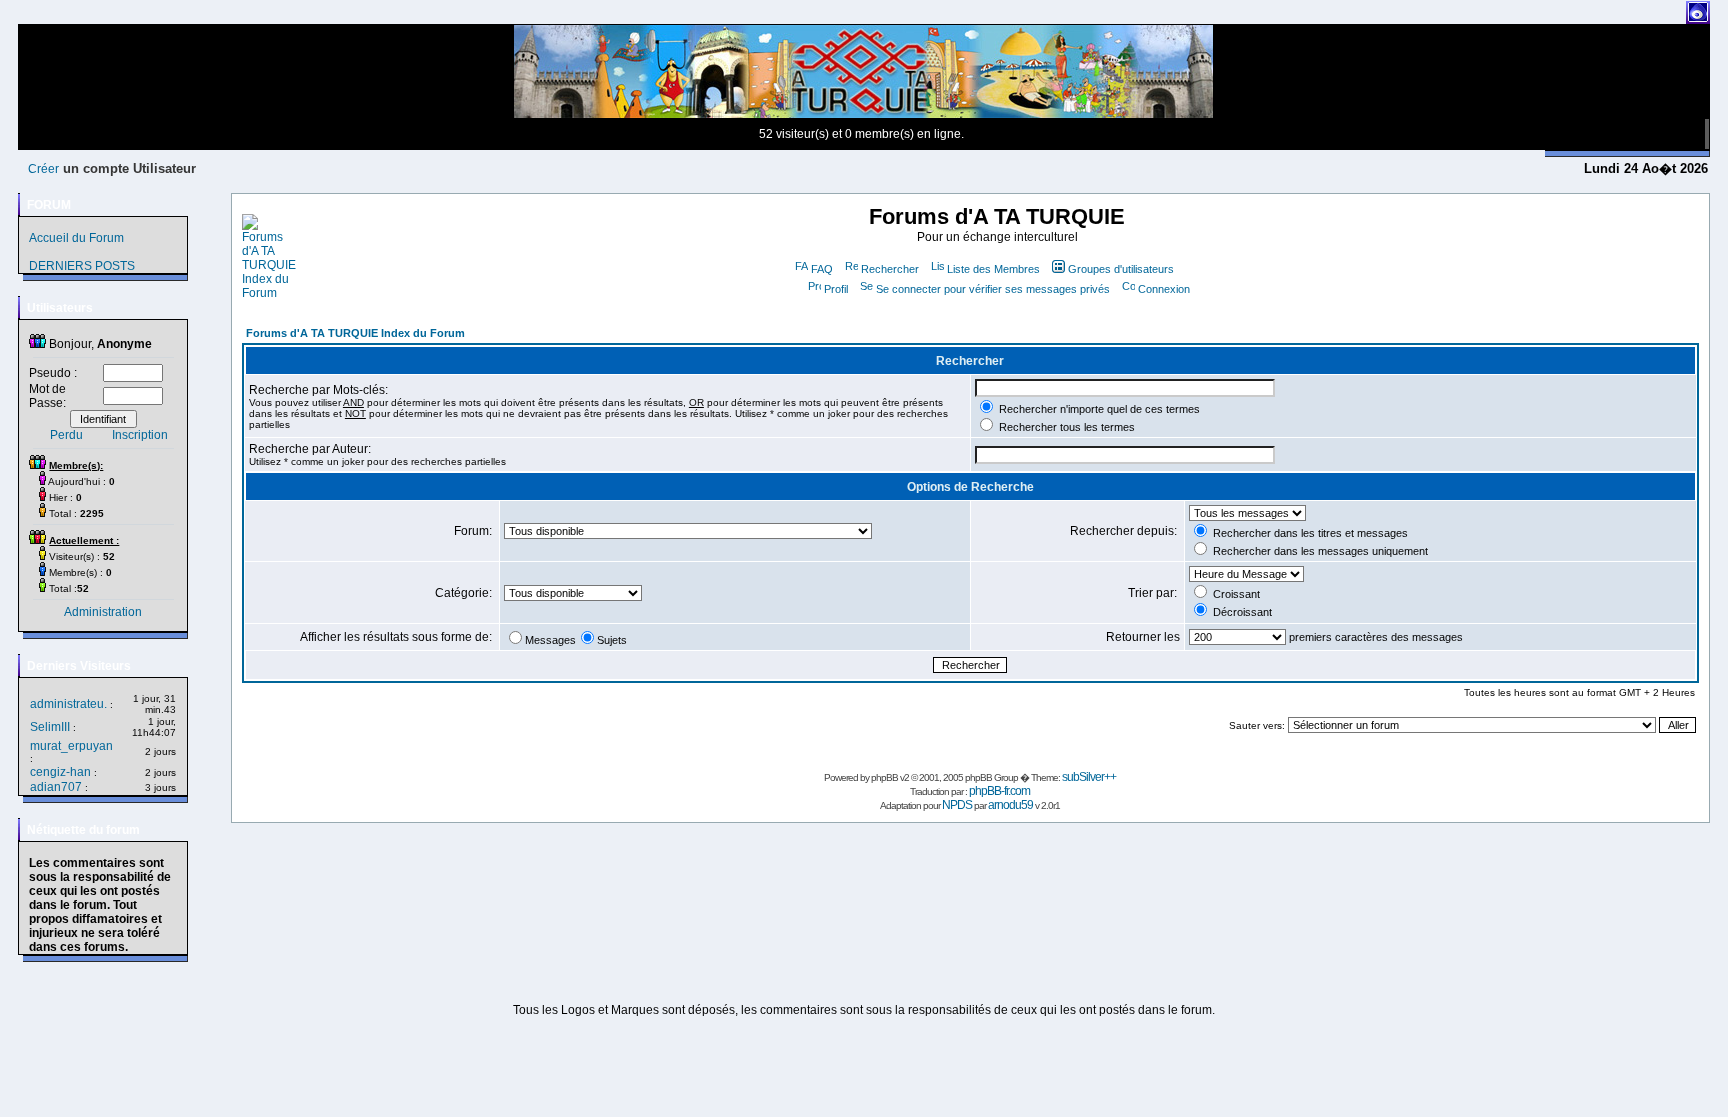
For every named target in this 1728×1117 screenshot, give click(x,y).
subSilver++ (1089, 777)
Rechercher (890, 269)
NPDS (957, 805)
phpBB (884, 777)
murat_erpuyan (71, 746)
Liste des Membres (993, 269)
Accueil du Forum (76, 238)
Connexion (1164, 289)
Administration (103, 612)
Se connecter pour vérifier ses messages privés (993, 289)
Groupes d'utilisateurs (1121, 269)
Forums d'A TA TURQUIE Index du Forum (355, 333)
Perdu (66, 435)
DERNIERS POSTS (82, 266)
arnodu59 (1010, 805)
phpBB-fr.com (999, 791)
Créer (43, 169)
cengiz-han (60, 772)
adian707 (56, 787)
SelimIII (50, 727)
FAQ (822, 269)
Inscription (140, 435)
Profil (836, 289)
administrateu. (68, 704)
